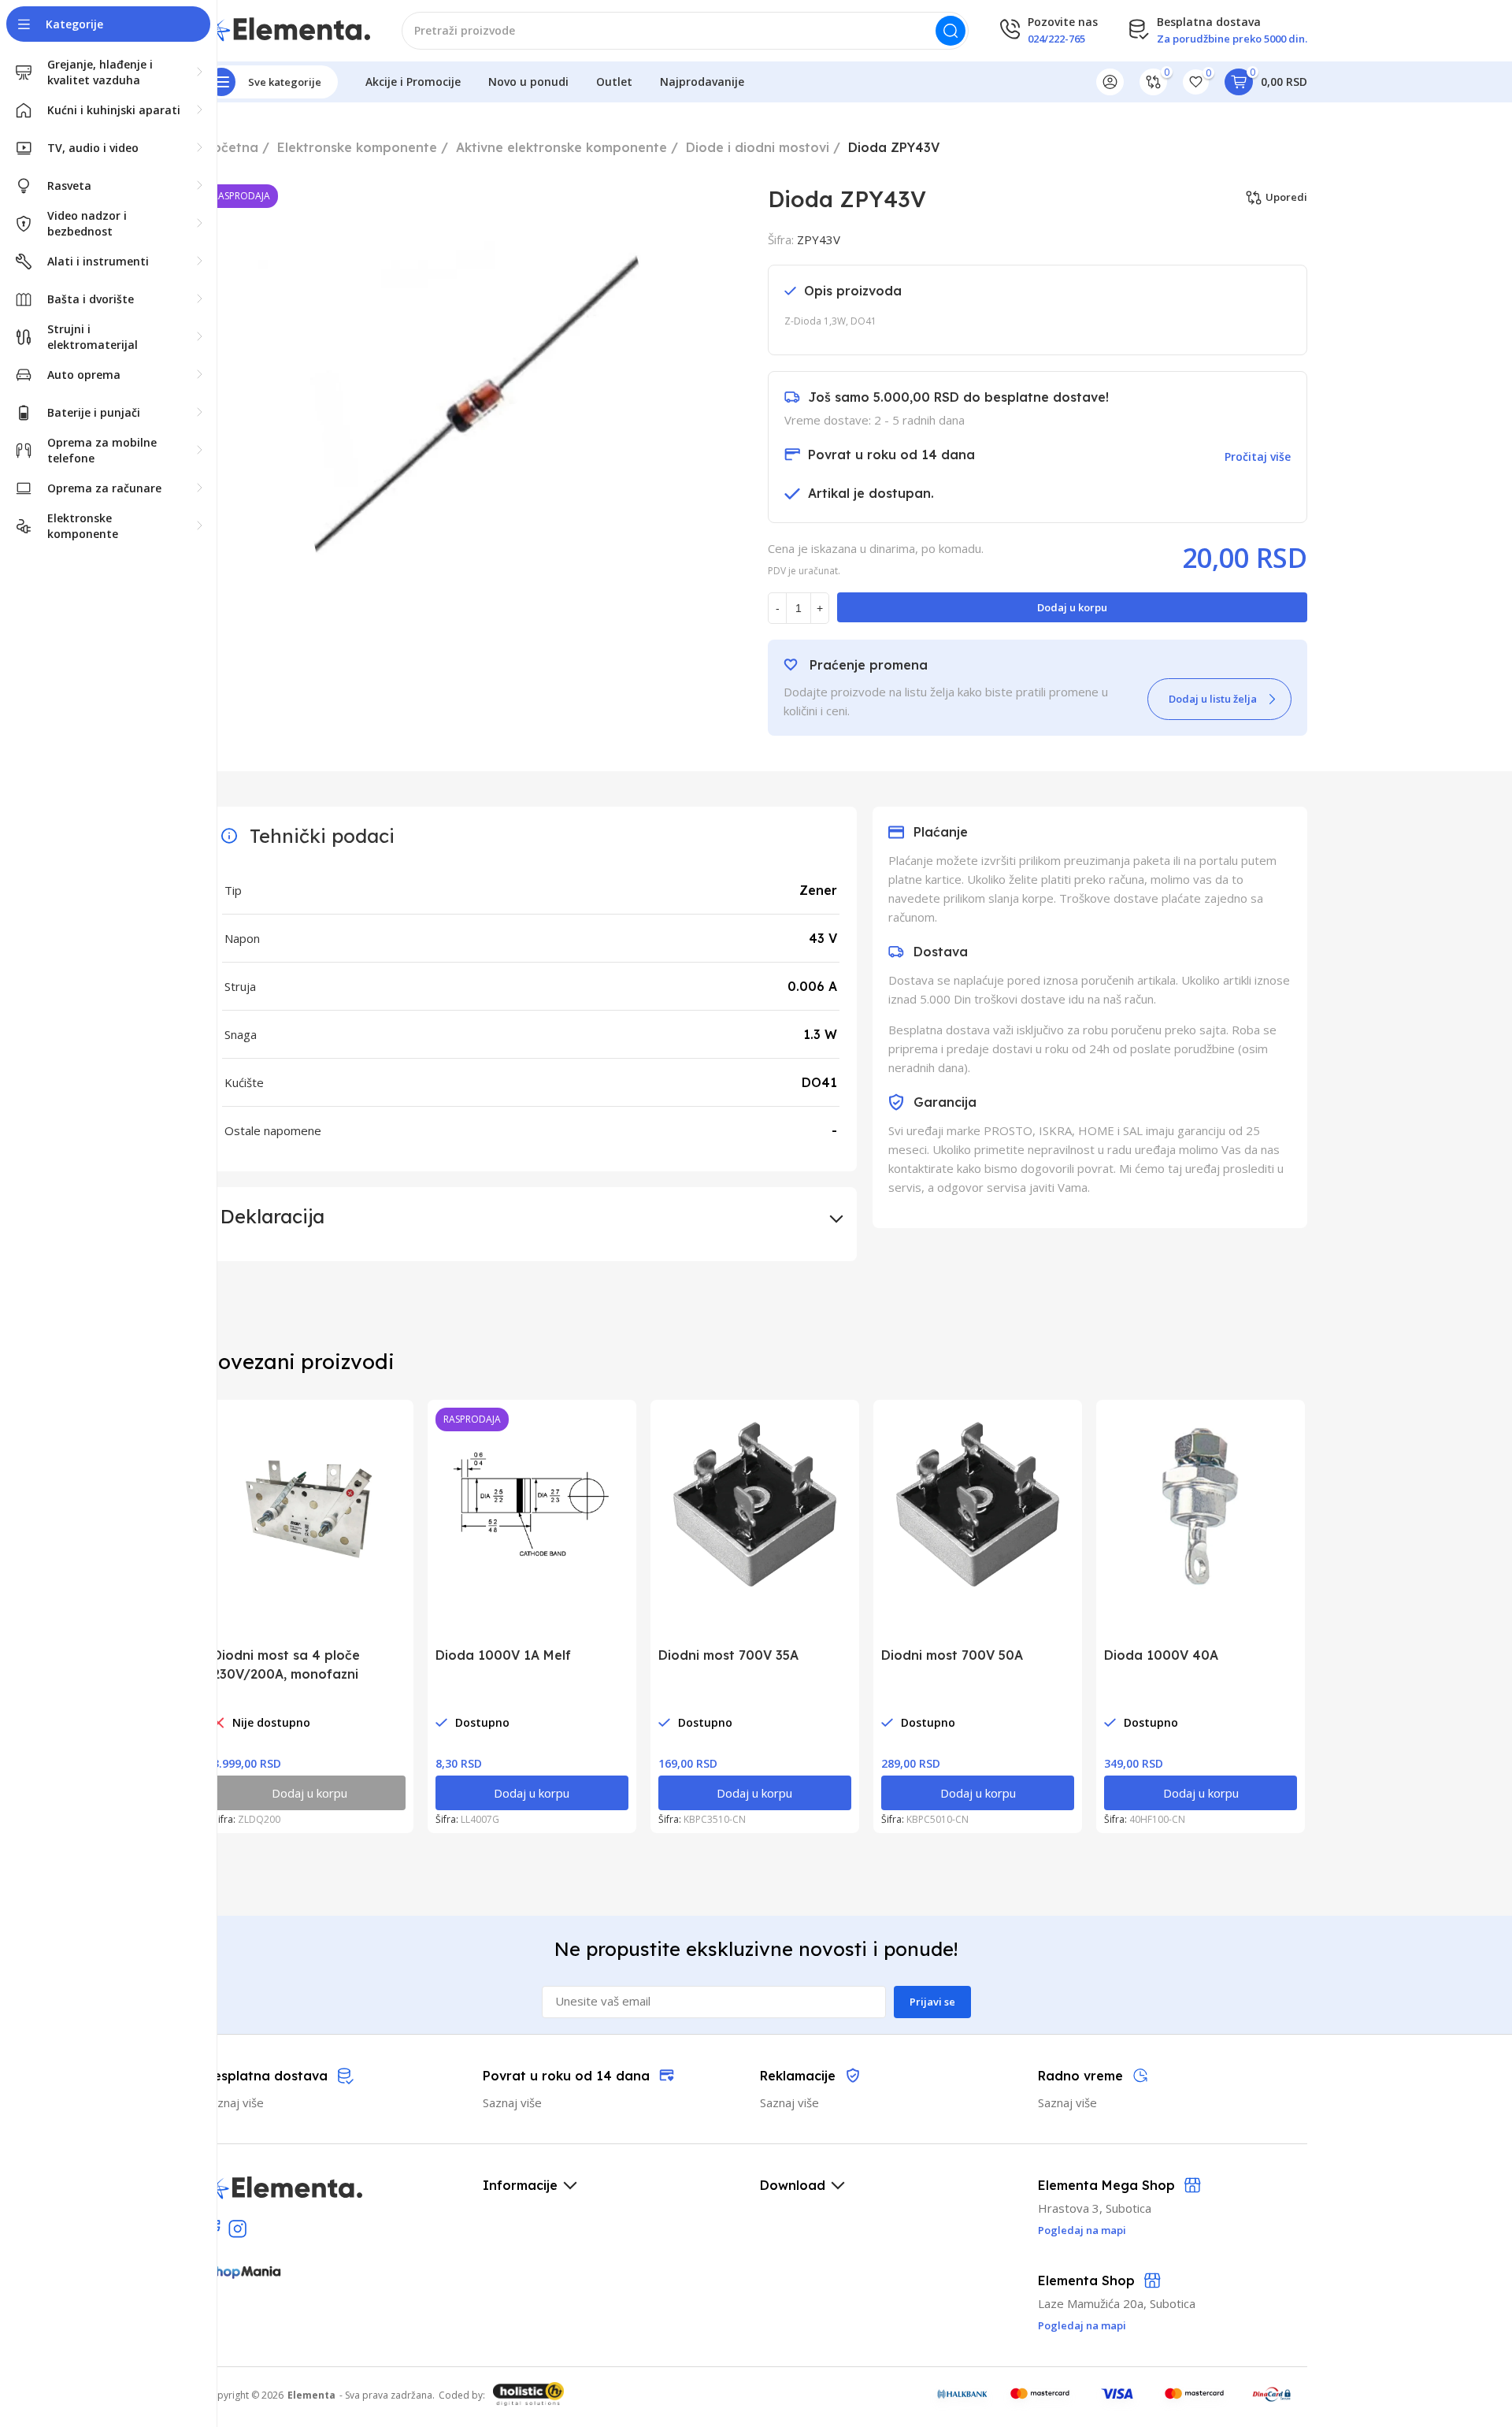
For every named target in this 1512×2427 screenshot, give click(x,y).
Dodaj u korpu (1072, 607)
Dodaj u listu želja (1213, 699)
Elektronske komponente (357, 147)
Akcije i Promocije (413, 82)
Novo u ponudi (528, 82)
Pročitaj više (1258, 456)
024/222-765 (1056, 39)
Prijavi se (932, 2002)
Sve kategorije (285, 82)
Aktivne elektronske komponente (561, 147)
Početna (232, 147)
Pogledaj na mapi (1082, 2325)
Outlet (614, 82)
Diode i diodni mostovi (758, 147)
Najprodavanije (702, 82)
